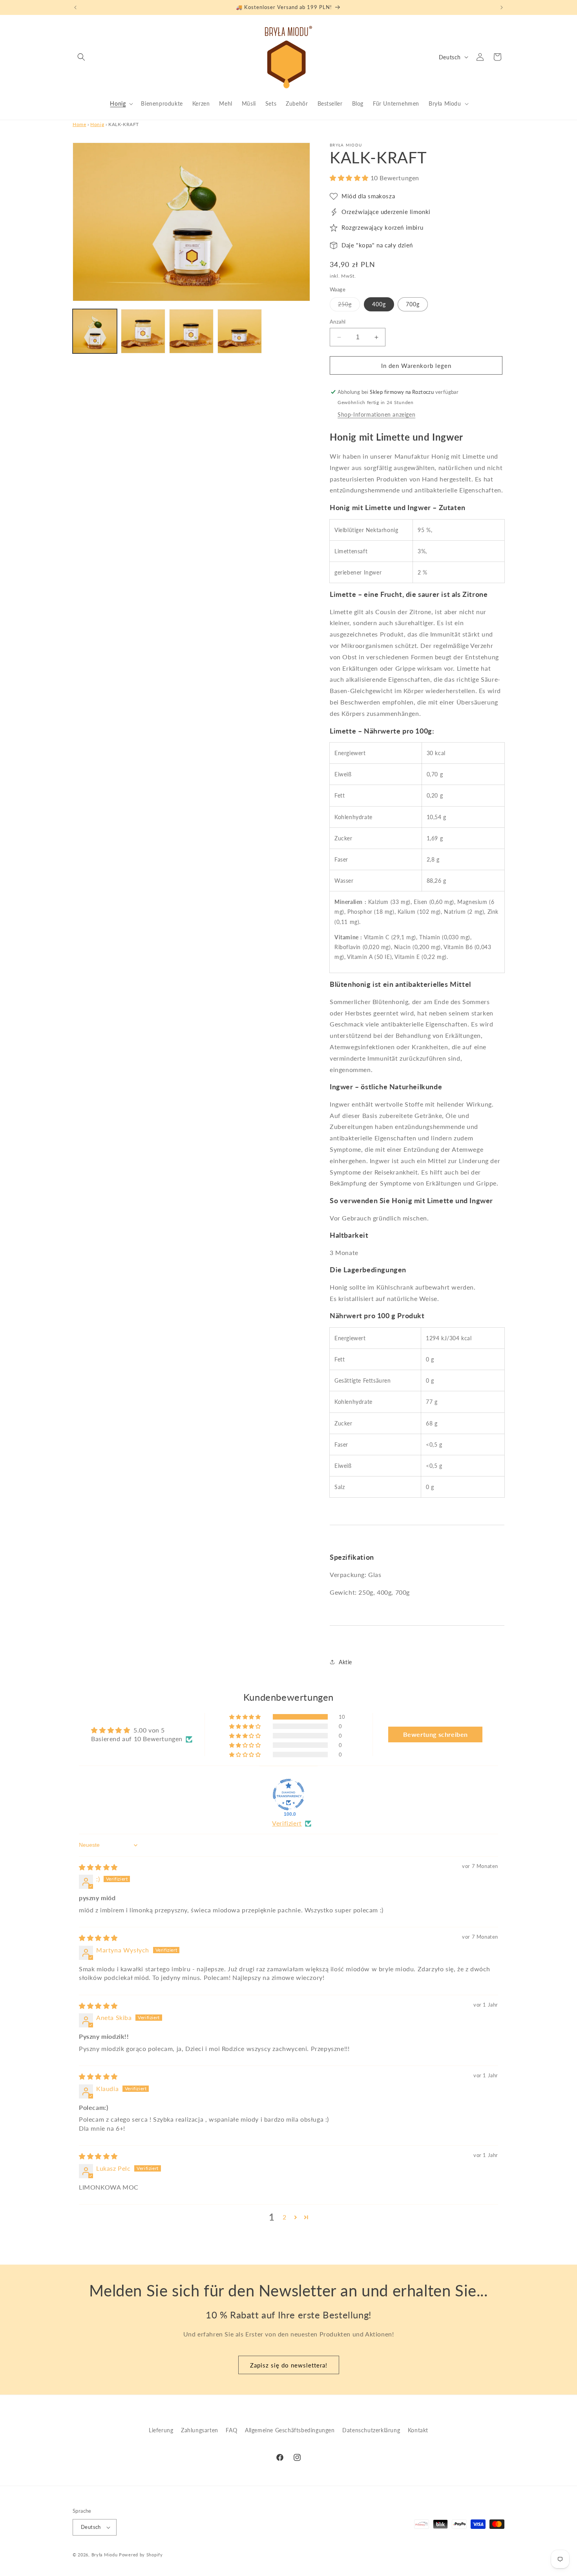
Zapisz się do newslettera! (289, 2365)
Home (79, 124)
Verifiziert (287, 1823)
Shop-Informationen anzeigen (376, 414)
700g (413, 304)
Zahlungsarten (200, 2430)
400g (379, 304)
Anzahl (338, 322)
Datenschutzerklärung (371, 2430)
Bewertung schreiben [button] (435, 1735)
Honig (97, 124)
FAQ (231, 2430)
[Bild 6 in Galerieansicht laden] (240, 331)
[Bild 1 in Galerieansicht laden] (95, 331)
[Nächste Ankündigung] (502, 7)
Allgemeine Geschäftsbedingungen (290, 2430)
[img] (98, 1867)
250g (349, 306)
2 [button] (285, 2217)
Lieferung (161, 2430)
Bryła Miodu (105, 2555)
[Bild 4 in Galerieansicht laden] (143, 331)
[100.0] (288, 1795)
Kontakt (418, 2430)
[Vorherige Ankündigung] (75, 7)
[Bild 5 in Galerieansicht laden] (191, 331)
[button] (81, 57)
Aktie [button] (345, 1662)
